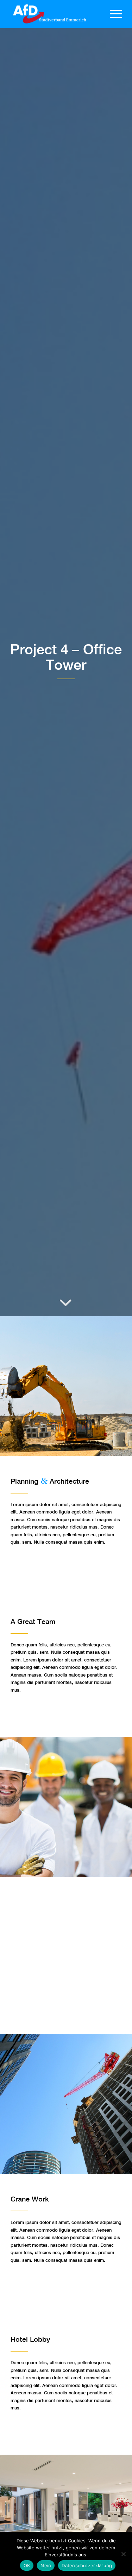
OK (27, 2565)
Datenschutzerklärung (87, 2565)
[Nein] (123, 2554)
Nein (46, 2565)
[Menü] (112, 14)
